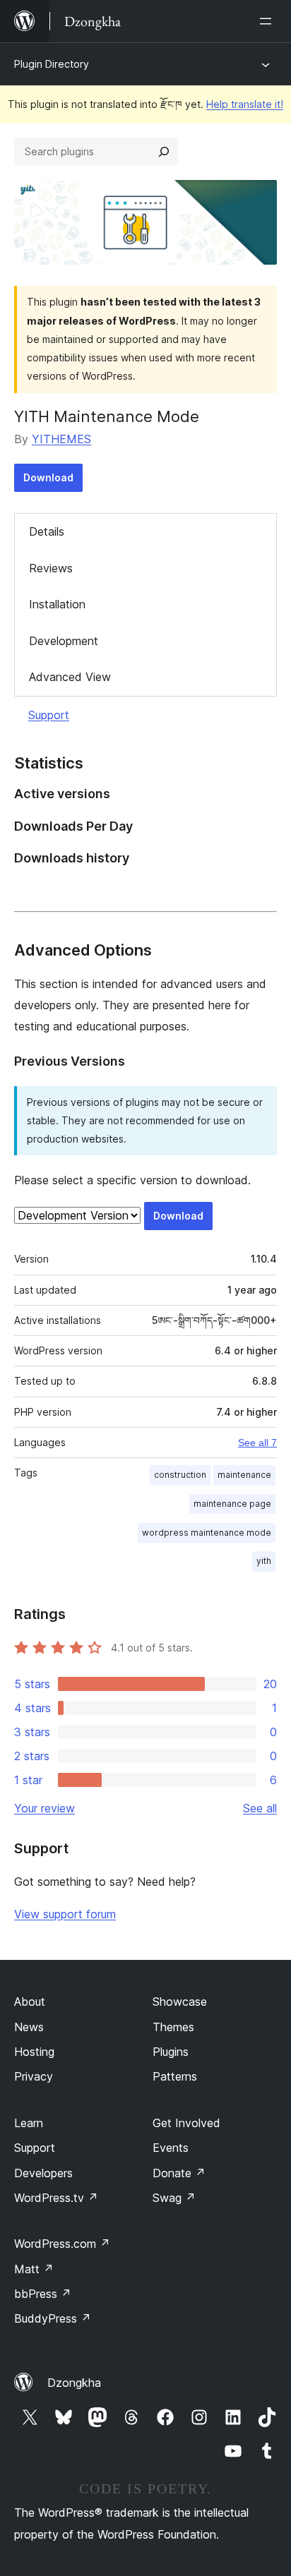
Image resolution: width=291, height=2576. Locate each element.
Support (49, 715)
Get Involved (186, 2123)
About (30, 2002)
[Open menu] (268, 21)
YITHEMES (61, 439)
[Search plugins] (164, 152)
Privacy (34, 2076)
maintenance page (232, 1504)
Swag (174, 2198)
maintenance (244, 1475)
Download (48, 477)
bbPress (43, 2294)
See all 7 (257, 1443)
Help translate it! (245, 104)
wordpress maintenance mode (207, 1533)
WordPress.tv (56, 2198)
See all (260, 1808)
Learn (29, 2123)
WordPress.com (62, 2244)
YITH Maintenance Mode (107, 416)
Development (64, 641)
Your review (44, 1808)
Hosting (34, 2052)
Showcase (180, 2002)
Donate (179, 2173)
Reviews (51, 568)
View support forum (65, 1914)
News (29, 2027)
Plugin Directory (52, 64)
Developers (43, 2173)
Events (171, 2148)
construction (180, 1475)
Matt (34, 2269)
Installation (57, 604)
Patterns (175, 2076)
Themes (173, 2027)
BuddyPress (53, 2318)
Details (47, 531)
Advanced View (70, 677)
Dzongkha (74, 2383)
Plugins (171, 2052)
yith (264, 1561)
